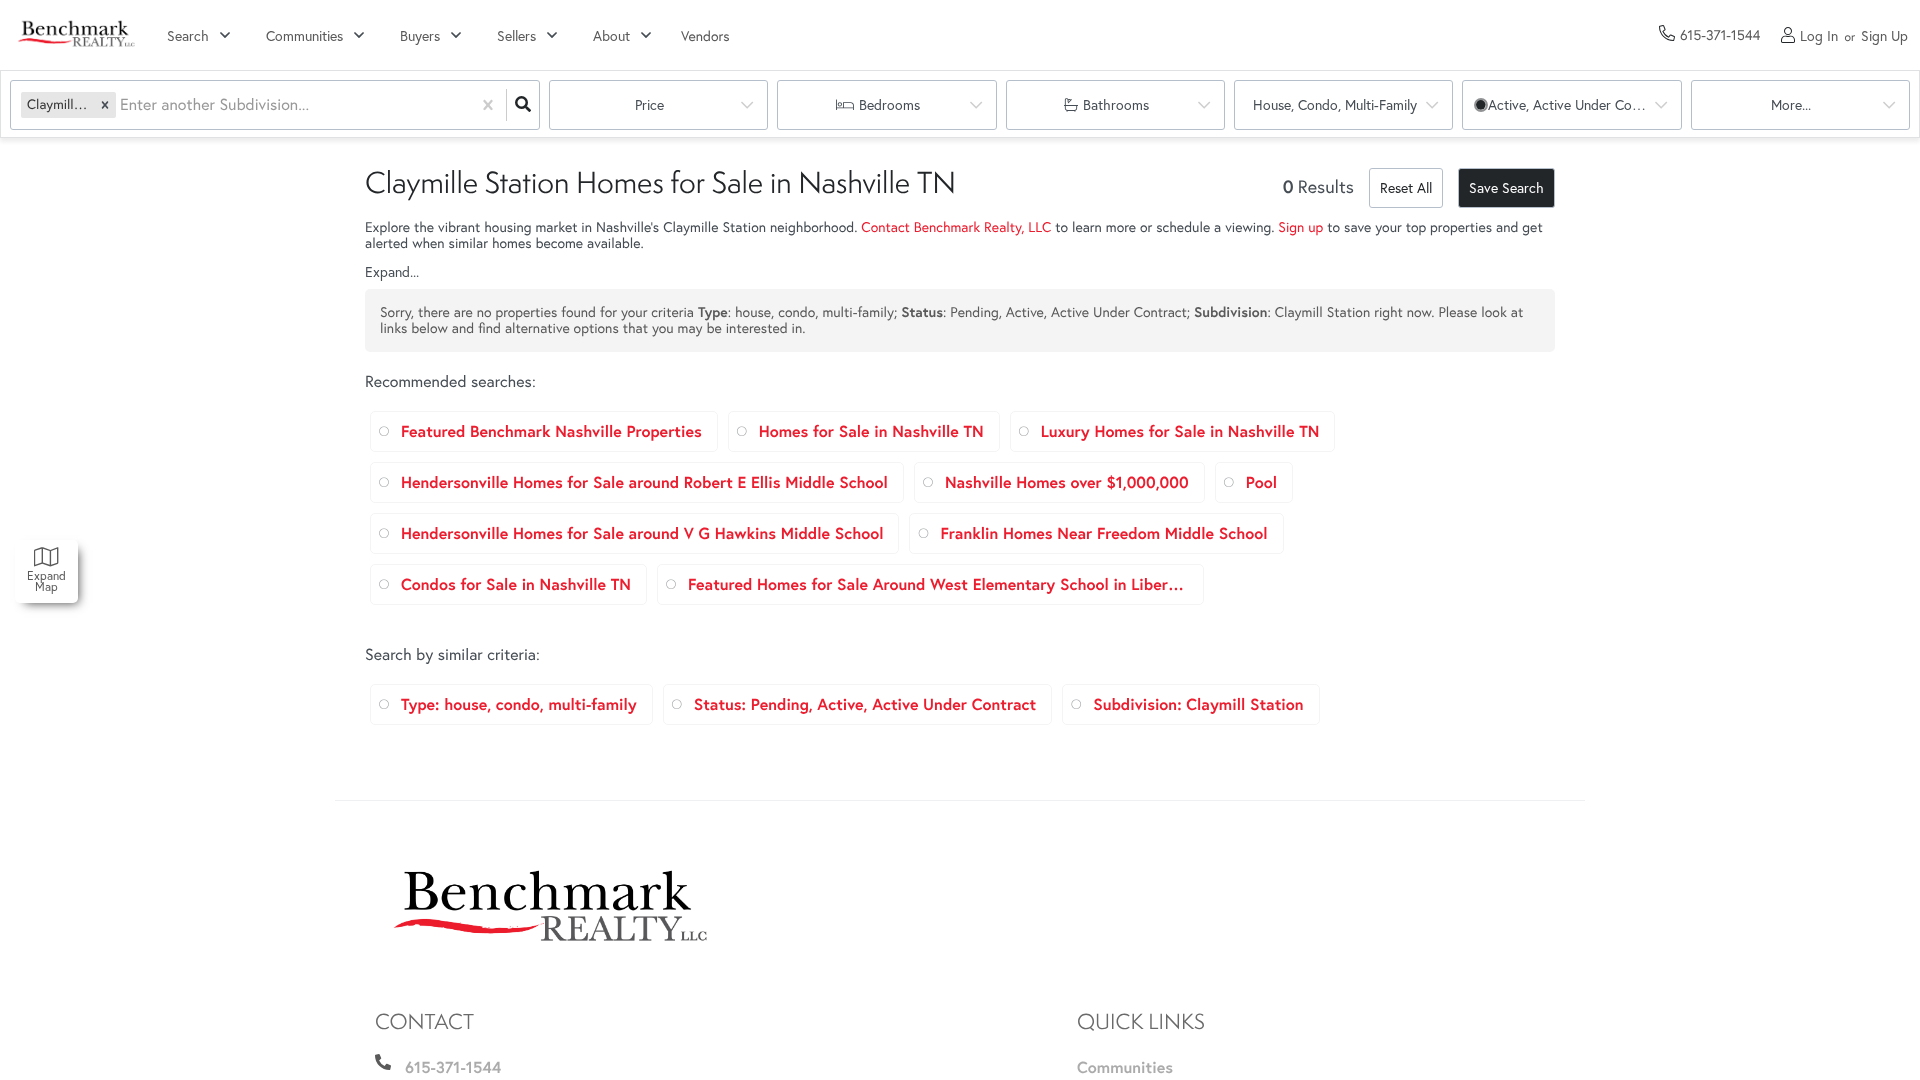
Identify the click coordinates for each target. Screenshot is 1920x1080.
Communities (304, 35)
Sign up (1300, 226)
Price (649, 104)
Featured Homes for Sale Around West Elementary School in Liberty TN (938, 584)
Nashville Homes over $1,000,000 (1067, 482)
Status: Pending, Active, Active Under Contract (865, 704)
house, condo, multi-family (1335, 104)
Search (188, 35)
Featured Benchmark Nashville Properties (551, 431)
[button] (105, 104)
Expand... (392, 272)
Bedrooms (889, 104)
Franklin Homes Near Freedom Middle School (1103, 533)
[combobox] (122, 105)
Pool (1261, 482)
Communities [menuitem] (1125, 1067)
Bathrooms (1116, 104)
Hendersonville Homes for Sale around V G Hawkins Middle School (642, 533)
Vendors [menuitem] (705, 35)
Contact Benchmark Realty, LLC (956, 226)
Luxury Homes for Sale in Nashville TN (1180, 431)
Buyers (420, 35)
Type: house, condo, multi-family (519, 704)
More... (1791, 104)
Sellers (516, 35)
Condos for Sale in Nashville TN (516, 584)
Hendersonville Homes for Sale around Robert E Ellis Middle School (644, 482)
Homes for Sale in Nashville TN (871, 431)
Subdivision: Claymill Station (1198, 704)
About (611, 35)
